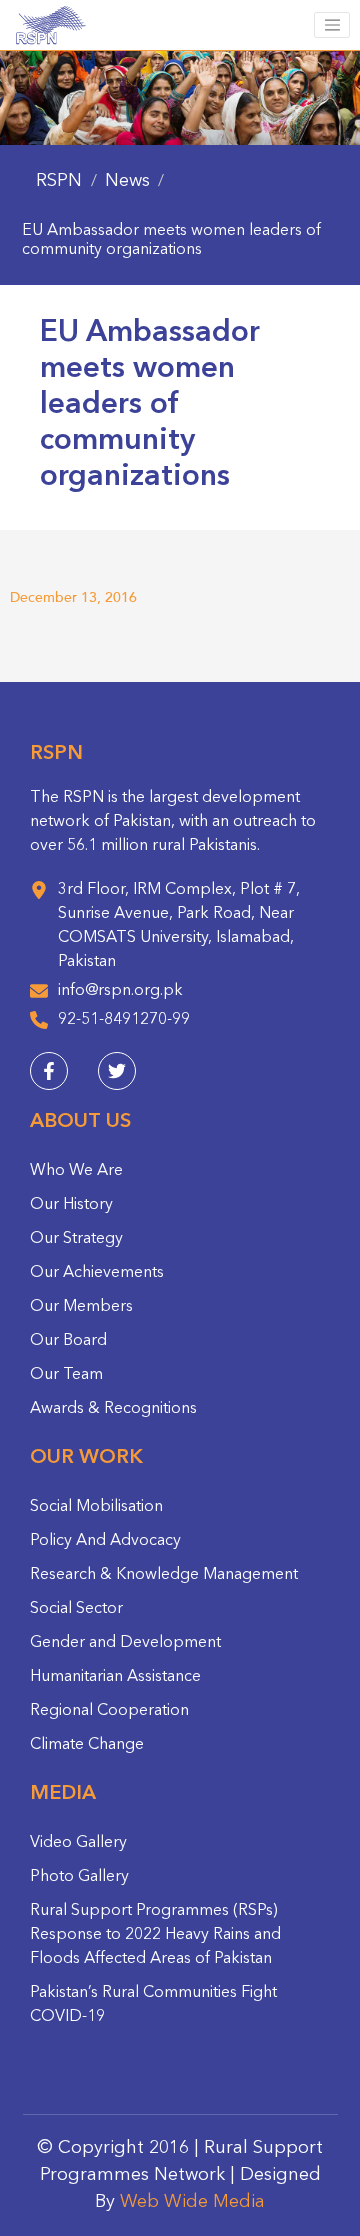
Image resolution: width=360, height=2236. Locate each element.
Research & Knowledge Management (164, 1575)
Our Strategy (76, 1239)
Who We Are (76, 1171)
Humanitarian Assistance (115, 1677)
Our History (71, 1205)
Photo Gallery (79, 1877)
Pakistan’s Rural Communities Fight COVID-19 (153, 2005)
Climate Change (87, 1745)
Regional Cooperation (109, 1711)
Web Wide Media (192, 2202)
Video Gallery (78, 1843)
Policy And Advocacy (105, 1541)
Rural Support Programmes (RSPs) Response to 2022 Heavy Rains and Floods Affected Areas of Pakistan (155, 1935)
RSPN (59, 181)
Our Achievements (97, 1273)
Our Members (81, 1307)
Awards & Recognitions (113, 1409)
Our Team (66, 1375)
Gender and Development (125, 1643)
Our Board (68, 1341)
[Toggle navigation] (332, 25)
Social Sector (76, 1609)
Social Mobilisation (96, 1507)
